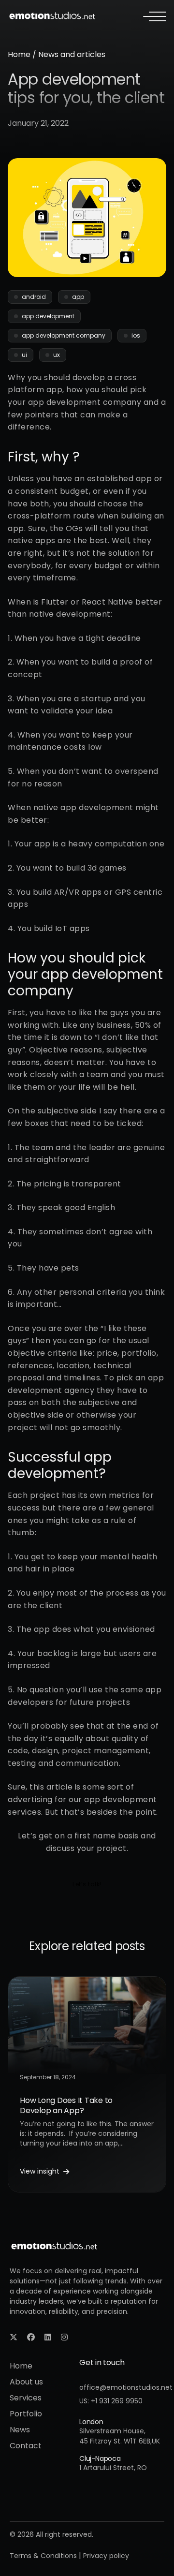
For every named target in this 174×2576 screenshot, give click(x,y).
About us (26, 2382)
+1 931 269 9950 (117, 2401)
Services (26, 2398)
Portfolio (26, 2414)
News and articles (72, 54)
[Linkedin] (48, 2337)
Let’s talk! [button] (87, 1884)
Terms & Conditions (43, 2556)
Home (19, 54)
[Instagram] (64, 2337)
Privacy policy (106, 2556)
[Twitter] (14, 2337)
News (20, 2430)
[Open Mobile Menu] (155, 16)
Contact (26, 2446)
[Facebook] (31, 2337)
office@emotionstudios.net (126, 2387)
